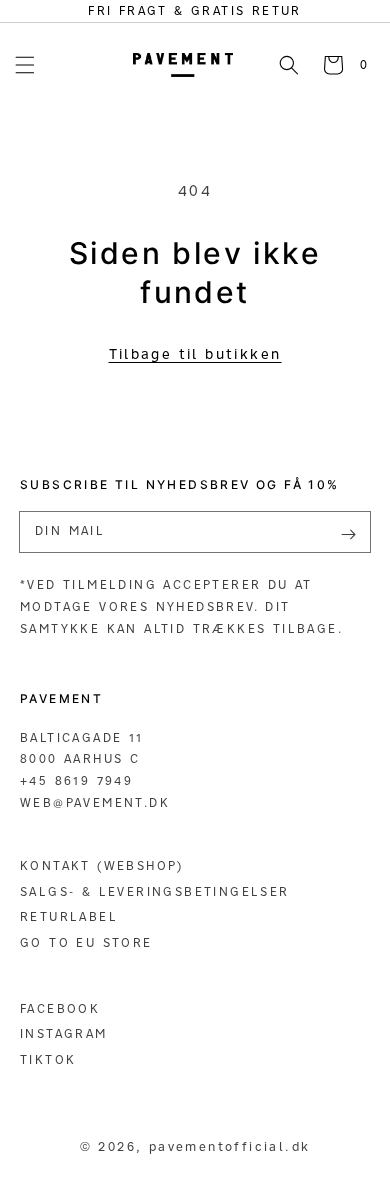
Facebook (60, 1008)
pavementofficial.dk (230, 1146)
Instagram (64, 1033)
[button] (25, 65)
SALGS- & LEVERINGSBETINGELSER (155, 891)
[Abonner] (348, 534)
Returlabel (69, 916)
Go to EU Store (86, 942)
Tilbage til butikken (195, 354)
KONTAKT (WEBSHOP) (102, 865)
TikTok (48, 1059)
